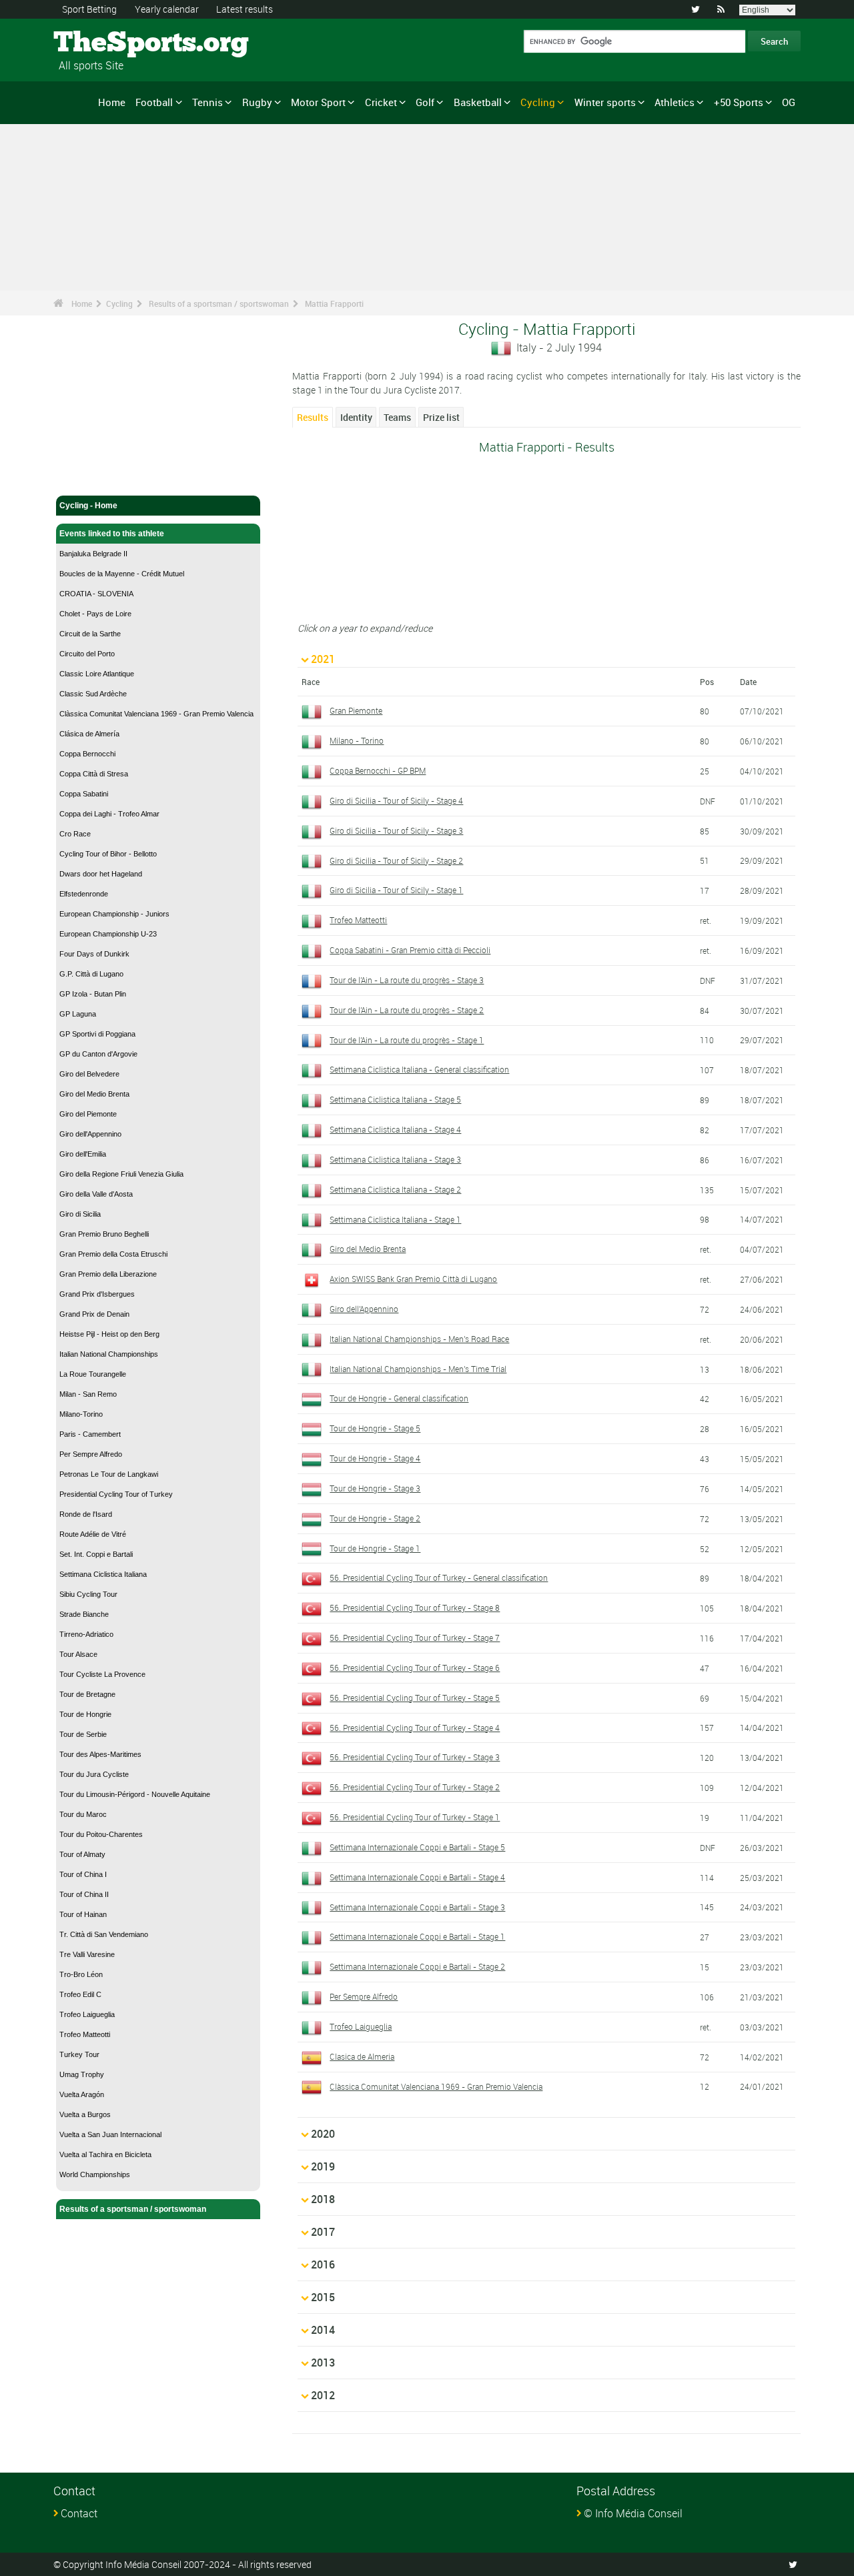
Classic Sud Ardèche (93, 694)
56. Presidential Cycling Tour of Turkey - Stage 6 (415, 1668)
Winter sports (605, 102)
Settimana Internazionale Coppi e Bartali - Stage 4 (417, 1877)
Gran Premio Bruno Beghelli (104, 1234)
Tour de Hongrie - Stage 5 (375, 1428)
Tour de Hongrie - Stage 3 (375, 1488)
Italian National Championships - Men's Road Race (419, 1339)
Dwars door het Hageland (101, 874)
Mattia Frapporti (334, 303)
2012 (323, 2395)
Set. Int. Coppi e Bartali (96, 1554)
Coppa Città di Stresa (94, 774)
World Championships (95, 2174)
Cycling (538, 102)
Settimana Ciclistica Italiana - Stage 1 (395, 1219)
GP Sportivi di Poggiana (97, 1034)
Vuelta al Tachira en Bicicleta (105, 2154)
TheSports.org (104, 43)
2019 (323, 2166)
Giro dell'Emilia (83, 1154)
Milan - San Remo (88, 1394)
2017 (323, 2232)
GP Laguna (78, 1014)
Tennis (207, 102)
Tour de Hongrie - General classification (399, 1398)
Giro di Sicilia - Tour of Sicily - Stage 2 (396, 860)
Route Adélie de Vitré (93, 1534)
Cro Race (75, 834)
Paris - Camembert (90, 1434)
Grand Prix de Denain (94, 1314)
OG (789, 102)
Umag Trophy (82, 2074)
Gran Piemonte (356, 710)
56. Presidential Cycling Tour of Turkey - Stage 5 (415, 1698)
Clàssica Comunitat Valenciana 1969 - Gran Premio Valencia (156, 714)
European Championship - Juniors (114, 914)
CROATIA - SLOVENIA (96, 594)
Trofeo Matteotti (85, 2034)
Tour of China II (84, 1894)
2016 (323, 2265)
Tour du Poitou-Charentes (101, 1834)
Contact (79, 2513)
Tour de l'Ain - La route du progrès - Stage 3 (407, 980)
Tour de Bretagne (87, 1694)
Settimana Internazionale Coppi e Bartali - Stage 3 (417, 1907)
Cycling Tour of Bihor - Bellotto (108, 854)
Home (112, 102)
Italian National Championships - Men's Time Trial (418, 1369)
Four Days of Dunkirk (94, 954)
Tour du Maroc (83, 1814)
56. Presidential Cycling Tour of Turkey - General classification (439, 1577)
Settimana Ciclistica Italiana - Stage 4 (395, 1129)
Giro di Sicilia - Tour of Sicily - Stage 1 (396, 890)
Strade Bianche (84, 1614)
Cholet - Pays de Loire (95, 614)
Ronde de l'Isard (86, 1514)
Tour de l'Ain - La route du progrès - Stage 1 (407, 1040)
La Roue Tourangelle (93, 1374)
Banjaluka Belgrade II (93, 554)
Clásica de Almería (89, 734)
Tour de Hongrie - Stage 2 (375, 1518)
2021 (323, 659)
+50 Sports (739, 102)
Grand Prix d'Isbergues (97, 1294)
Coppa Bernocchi (87, 754)
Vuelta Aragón (82, 2094)
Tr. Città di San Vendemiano (104, 1934)
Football (154, 102)
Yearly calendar (167, 9)
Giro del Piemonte (88, 1114)
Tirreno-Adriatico (86, 1634)
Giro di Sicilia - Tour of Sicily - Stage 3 (396, 830)
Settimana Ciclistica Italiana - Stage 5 (395, 1099)
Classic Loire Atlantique (97, 674)
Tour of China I (83, 1874)
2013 (323, 2363)
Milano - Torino (357, 740)
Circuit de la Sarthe (90, 634)
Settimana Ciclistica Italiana (103, 1574)
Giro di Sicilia (80, 1214)
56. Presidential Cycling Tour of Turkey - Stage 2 (415, 1787)
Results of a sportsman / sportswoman (219, 303)
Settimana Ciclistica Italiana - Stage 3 (395, 1159)
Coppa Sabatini (84, 794)
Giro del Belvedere (89, 1074)
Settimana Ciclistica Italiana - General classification (419, 1069)
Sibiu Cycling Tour (88, 1594)
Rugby (257, 102)
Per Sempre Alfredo (91, 1454)
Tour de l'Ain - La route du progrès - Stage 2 (407, 1010)
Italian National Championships (109, 1354)
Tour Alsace (78, 1654)
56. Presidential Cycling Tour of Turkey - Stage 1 (415, 1817)
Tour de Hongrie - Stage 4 (375, 1458)
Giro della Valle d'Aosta (96, 1194)
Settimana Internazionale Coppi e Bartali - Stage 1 (417, 1936)
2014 (323, 2330)
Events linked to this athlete (112, 534)
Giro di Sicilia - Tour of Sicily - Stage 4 (396, 800)
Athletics (675, 102)
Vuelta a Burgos (85, 2114)
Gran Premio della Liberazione (108, 1274)
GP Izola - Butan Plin (93, 994)
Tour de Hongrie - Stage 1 (375, 1548)
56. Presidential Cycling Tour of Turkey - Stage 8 (415, 1607)
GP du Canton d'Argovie (98, 1054)
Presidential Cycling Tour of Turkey (116, 1494)
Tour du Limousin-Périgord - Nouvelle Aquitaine (135, 1794)
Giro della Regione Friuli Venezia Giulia (121, 1174)
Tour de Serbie (83, 1734)
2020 (323, 2134)
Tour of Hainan (83, 1914)
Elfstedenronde (84, 894)
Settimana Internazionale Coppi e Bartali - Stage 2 (417, 1966)
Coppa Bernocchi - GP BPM (378, 770)
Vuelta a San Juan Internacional (110, 2134)
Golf (425, 102)
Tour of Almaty (82, 1854)
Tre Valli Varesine (87, 1954)
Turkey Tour (79, 2054)
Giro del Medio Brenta (94, 1094)
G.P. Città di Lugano (91, 974)
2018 (323, 2199)
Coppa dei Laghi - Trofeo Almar (109, 814)
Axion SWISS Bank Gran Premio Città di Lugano (413, 1279)
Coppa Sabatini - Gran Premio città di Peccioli (410, 950)
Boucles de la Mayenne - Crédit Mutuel (122, 574)
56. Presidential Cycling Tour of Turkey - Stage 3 (415, 1757)
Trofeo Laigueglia (87, 2014)
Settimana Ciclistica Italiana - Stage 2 (395, 1189)
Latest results (245, 9)
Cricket (381, 102)
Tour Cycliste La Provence (102, 1674)
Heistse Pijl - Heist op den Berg (109, 1334)
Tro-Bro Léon (81, 1974)
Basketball (478, 102)
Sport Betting (89, 9)
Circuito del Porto (87, 654)
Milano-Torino (81, 1414)
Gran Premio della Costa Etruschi (113, 1254)
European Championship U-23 (108, 934)
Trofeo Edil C (80, 1994)
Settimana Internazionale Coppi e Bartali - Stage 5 (417, 1847)
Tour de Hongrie (85, 1714)
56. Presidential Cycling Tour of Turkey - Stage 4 (415, 1728)
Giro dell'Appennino (90, 1134)
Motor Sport (318, 102)
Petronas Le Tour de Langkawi (109, 1474)
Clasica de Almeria (362, 2056)
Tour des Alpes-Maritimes (100, 1754)
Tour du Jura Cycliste (94, 1774)
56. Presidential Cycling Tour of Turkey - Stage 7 (415, 1638)
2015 (323, 2297)
